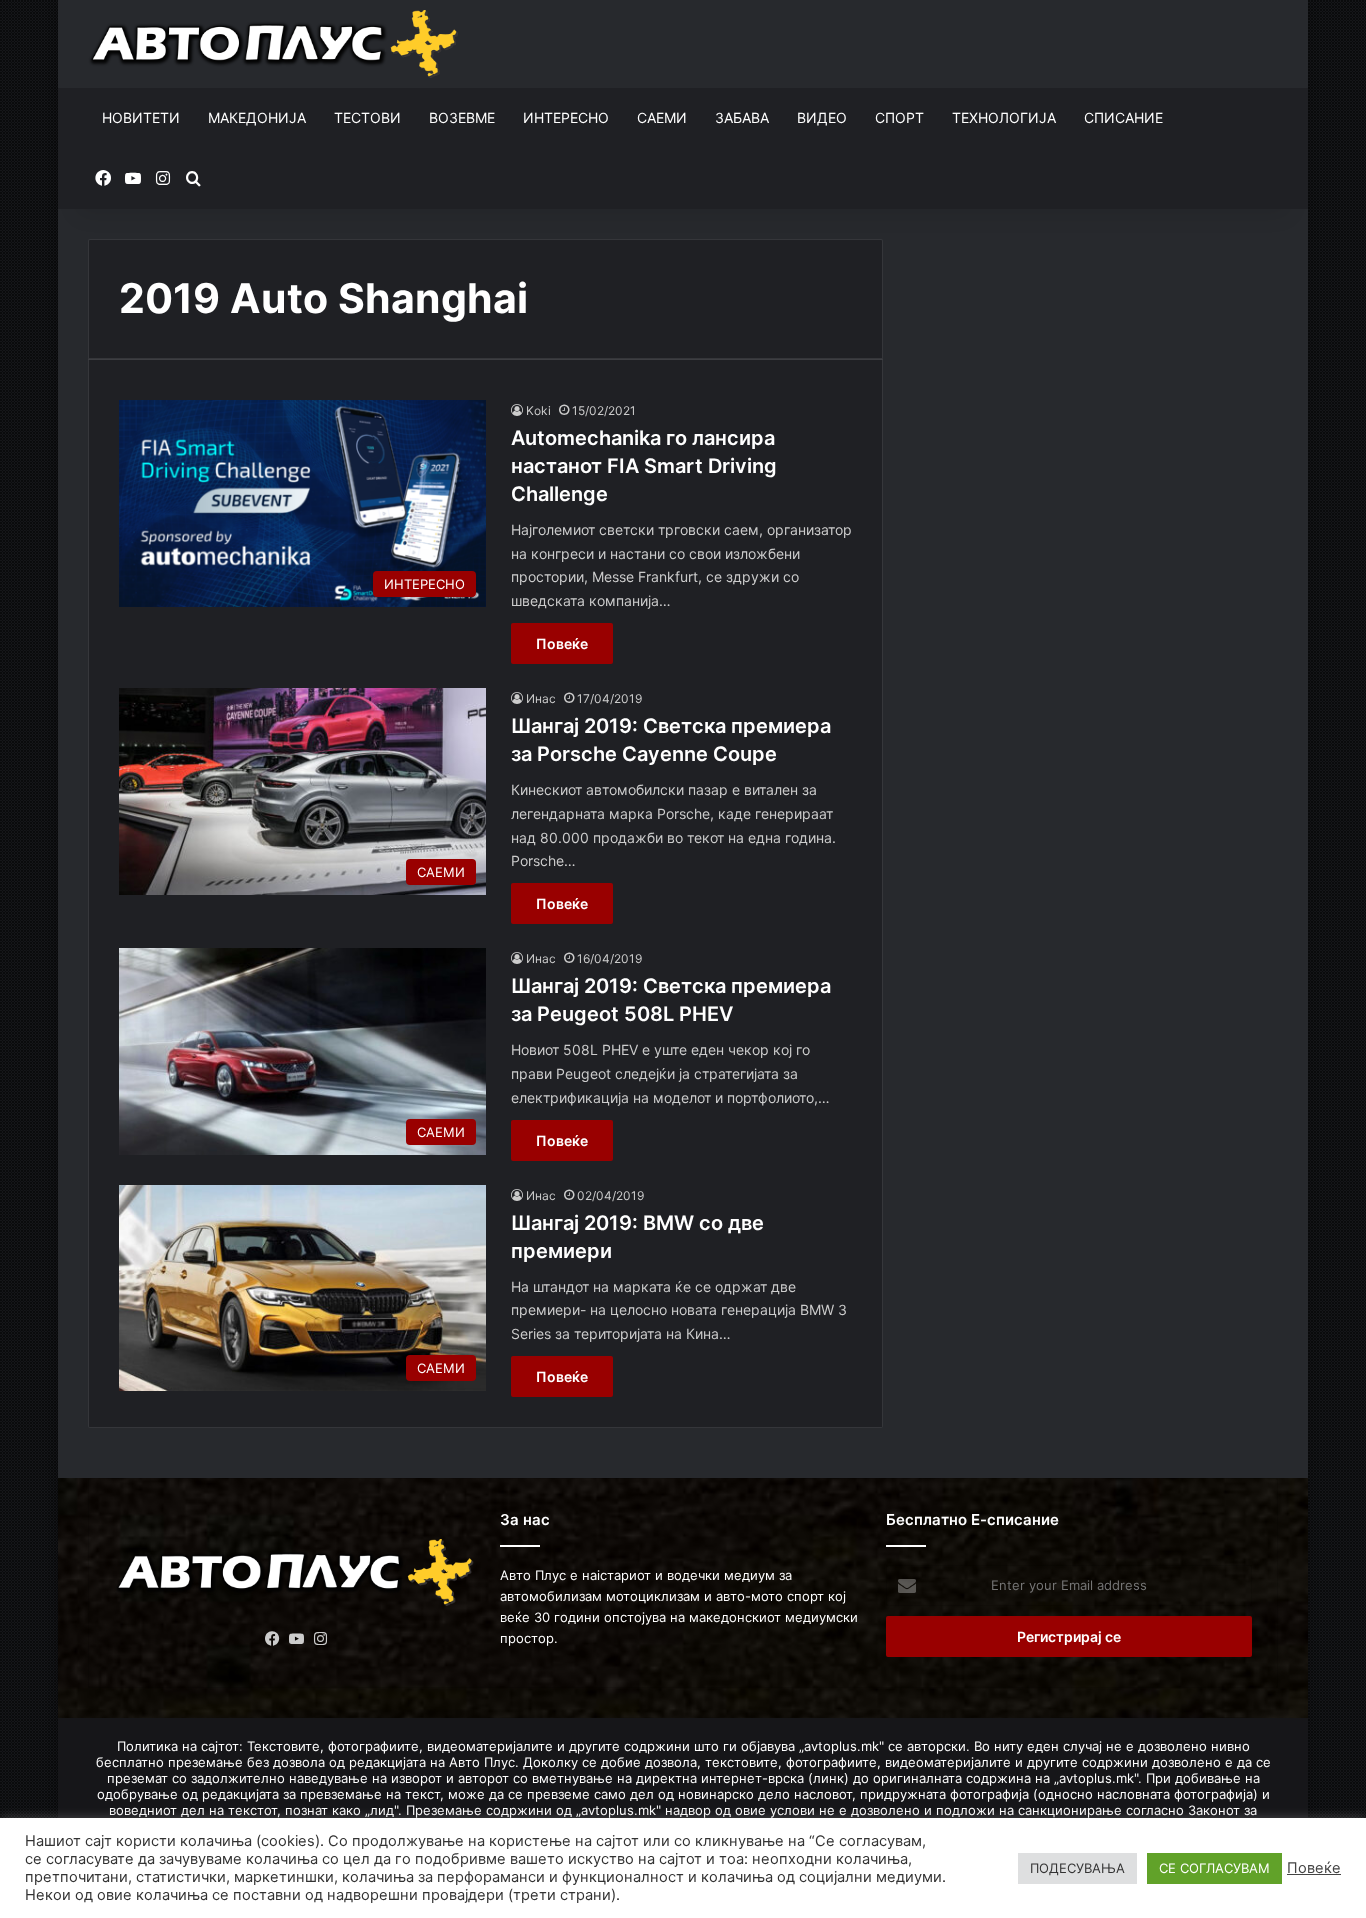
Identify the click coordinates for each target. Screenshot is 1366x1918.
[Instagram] (321, 1639)
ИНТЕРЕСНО (566, 117)
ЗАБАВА (742, 117)
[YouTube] (297, 1639)
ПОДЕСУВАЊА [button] (1077, 1868)
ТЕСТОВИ (367, 117)
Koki (538, 410)
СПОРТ (899, 117)
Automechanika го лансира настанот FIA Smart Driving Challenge (644, 466)
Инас (541, 698)
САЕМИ (662, 117)
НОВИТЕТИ (141, 117)
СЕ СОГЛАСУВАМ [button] (1214, 1868)
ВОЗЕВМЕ (462, 117)
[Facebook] (273, 1639)
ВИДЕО (822, 117)
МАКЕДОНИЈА (257, 117)
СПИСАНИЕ (1123, 117)
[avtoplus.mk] (276, 44)
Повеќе (562, 643)
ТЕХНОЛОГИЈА (1004, 117)
